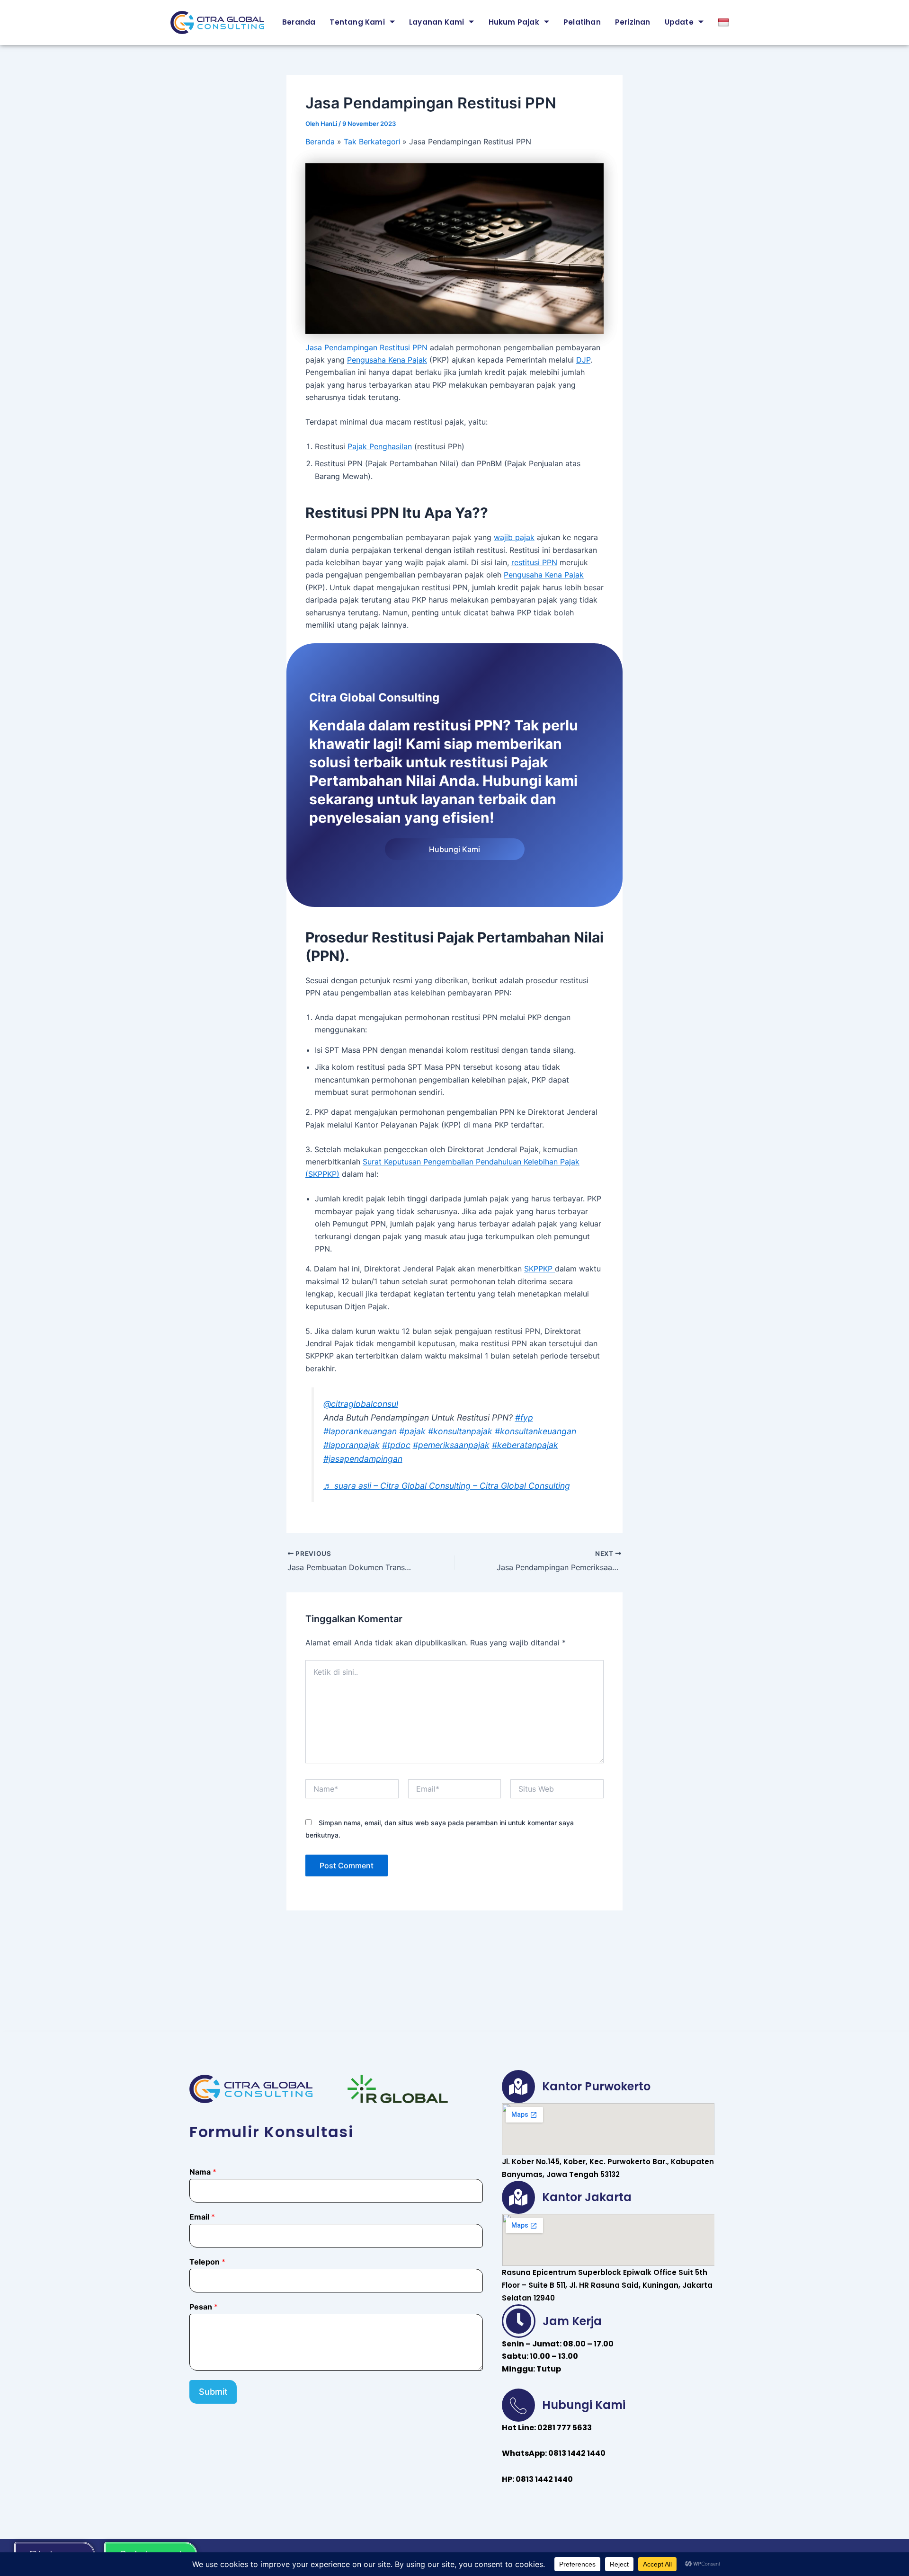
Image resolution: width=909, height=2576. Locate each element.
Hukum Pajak (514, 22)
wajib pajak (514, 537)
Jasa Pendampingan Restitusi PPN (366, 347)
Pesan (204, 2307)
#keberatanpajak (525, 1445)
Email (202, 2217)
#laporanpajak (352, 1445)
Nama (203, 2172)
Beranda (299, 22)
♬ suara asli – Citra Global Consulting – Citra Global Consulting (447, 1486)
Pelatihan (582, 22)
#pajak (412, 1431)
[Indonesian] (725, 22)
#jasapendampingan (363, 1459)
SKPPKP (539, 1269)
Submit (213, 2392)
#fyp (524, 1417)
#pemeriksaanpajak (451, 1445)
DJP (583, 360)
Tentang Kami (357, 22)
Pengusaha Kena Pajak (387, 360)
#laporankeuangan (360, 1431)
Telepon (207, 2262)
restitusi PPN (534, 562)
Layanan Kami (437, 22)
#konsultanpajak (460, 1431)
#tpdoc (396, 1445)
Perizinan (633, 22)
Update (679, 22)
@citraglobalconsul (361, 1404)
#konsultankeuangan (535, 1431)
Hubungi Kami (454, 849)
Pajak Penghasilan (380, 446)
